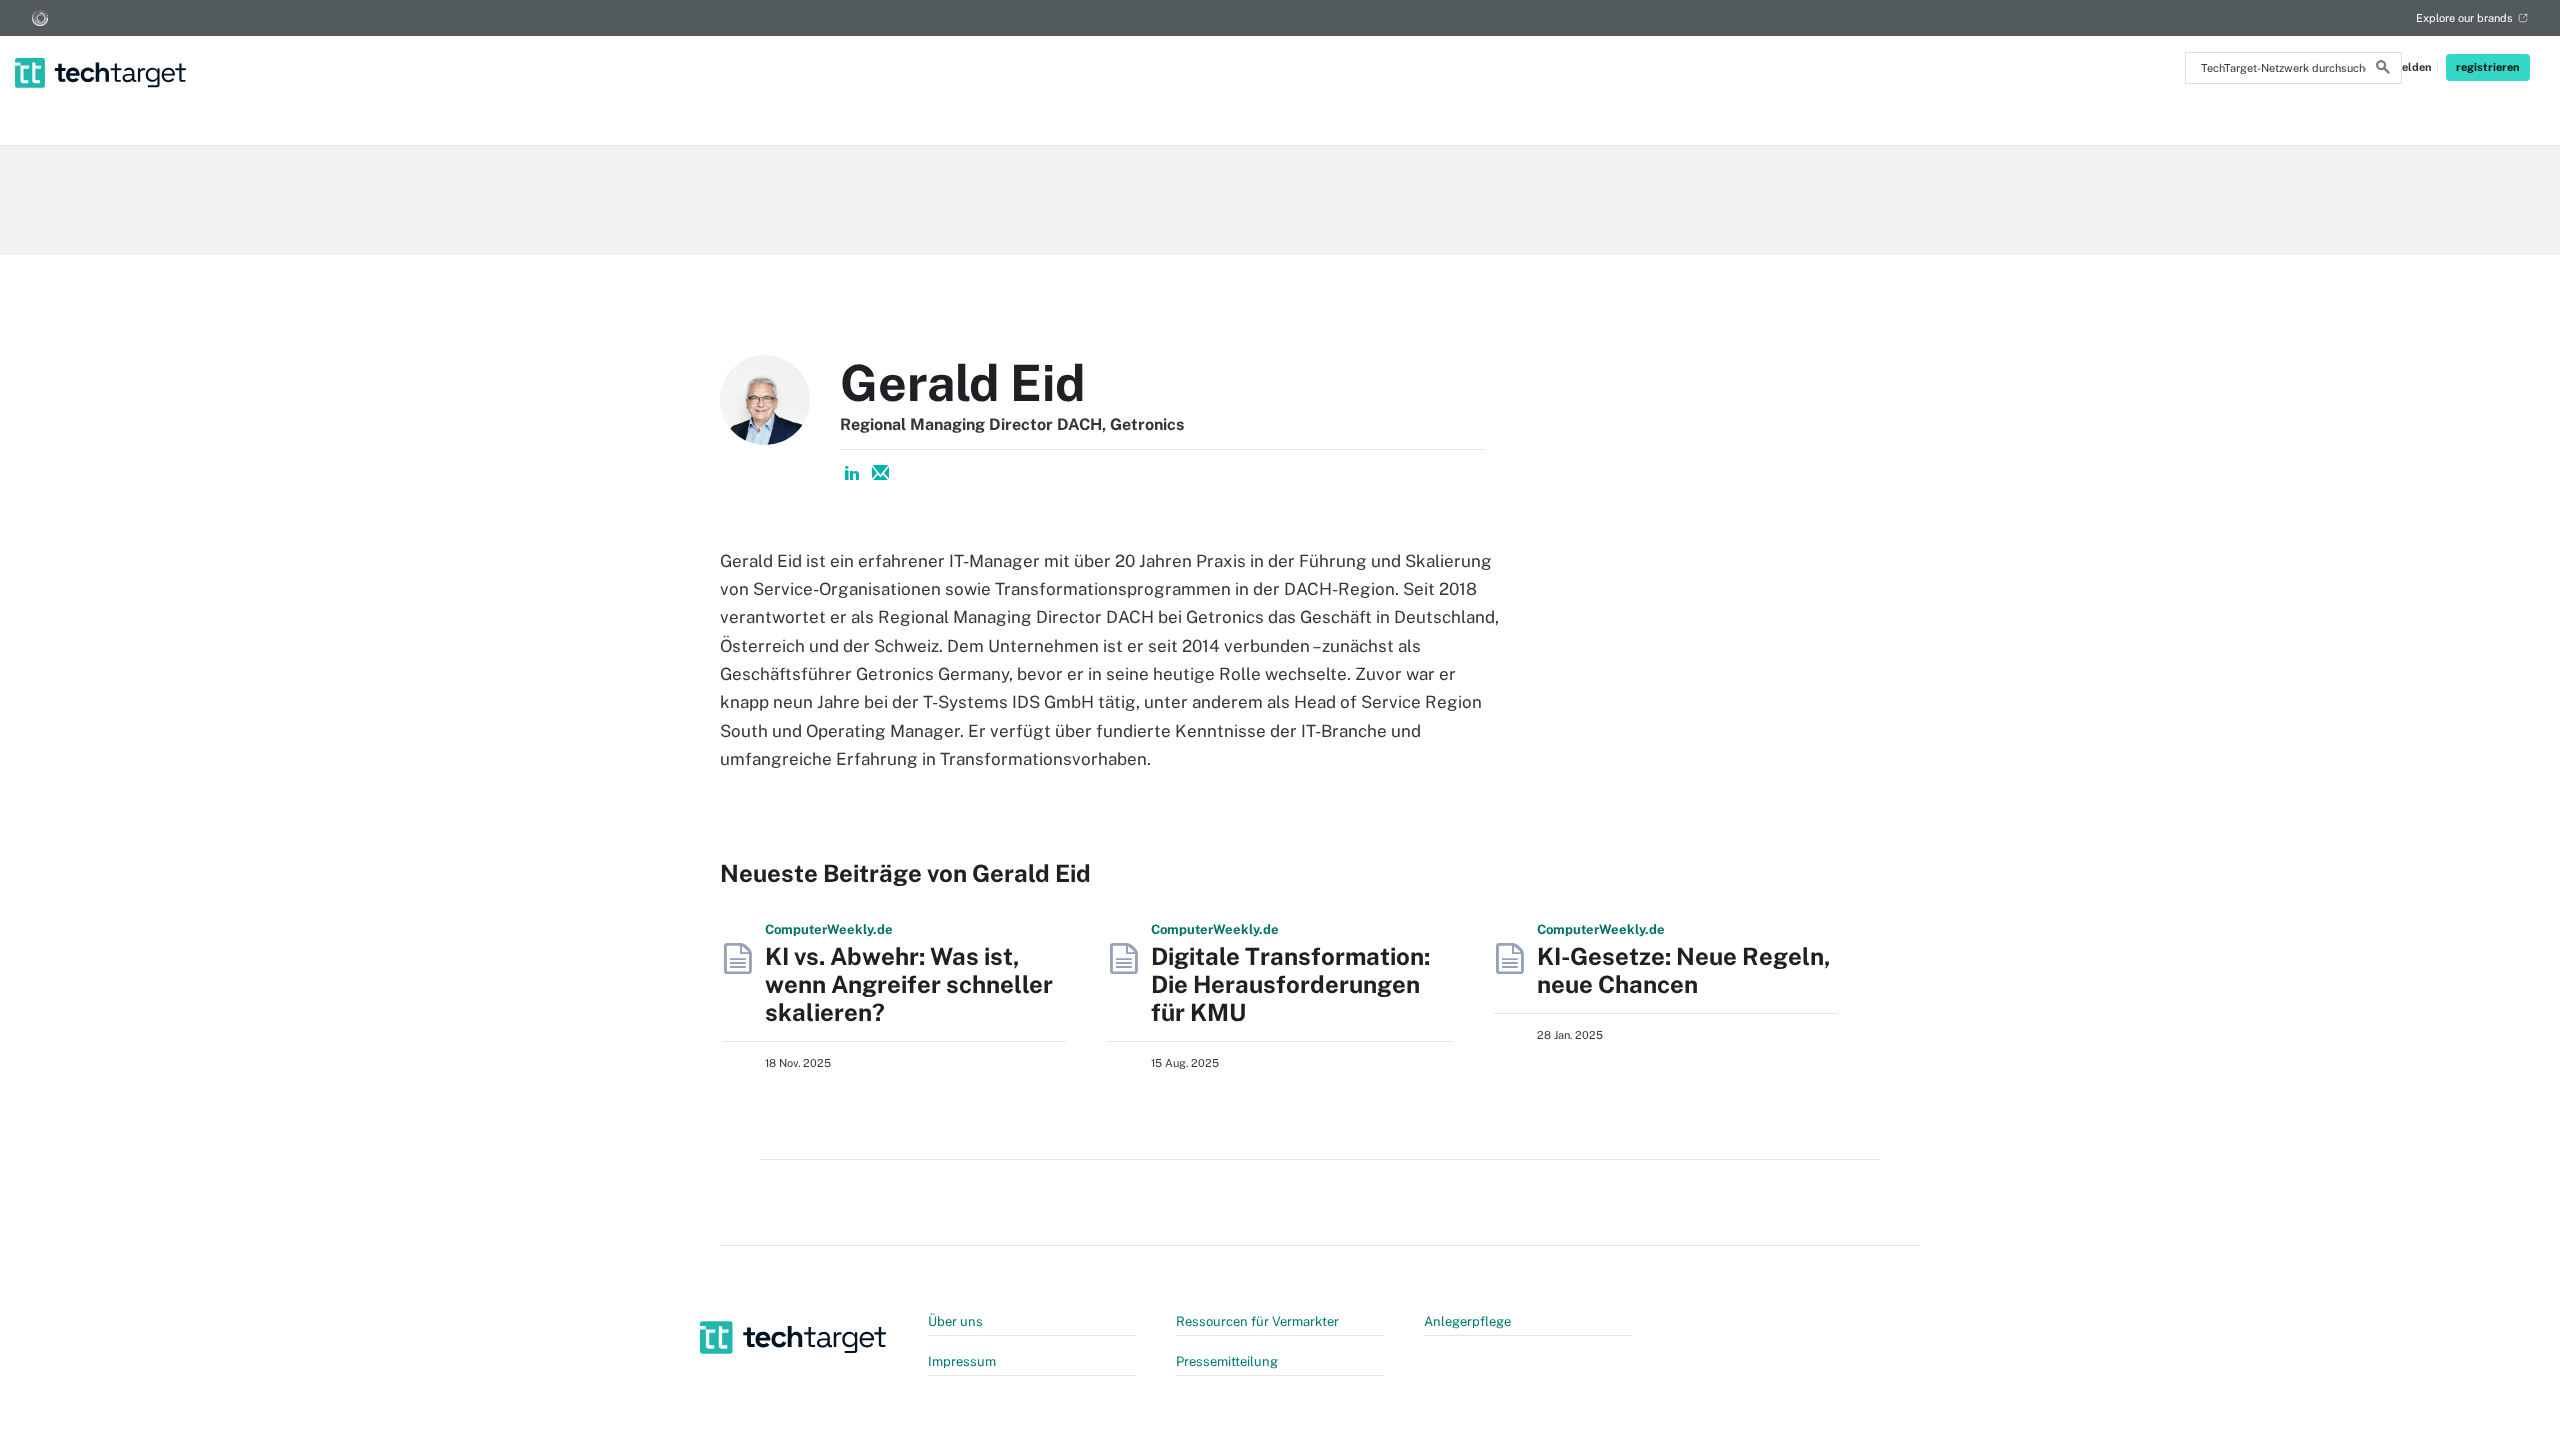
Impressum (962, 1361)
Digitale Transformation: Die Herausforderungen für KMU (1290, 984)
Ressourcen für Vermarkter (1257, 1321)
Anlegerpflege (1467, 1321)
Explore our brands (2464, 18)
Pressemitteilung (1227, 1361)
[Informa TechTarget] (40, 18)
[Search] (2383, 70)
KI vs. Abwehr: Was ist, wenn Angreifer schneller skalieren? (909, 984)
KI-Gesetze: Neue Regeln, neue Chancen (1684, 970)
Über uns (955, 1321)
